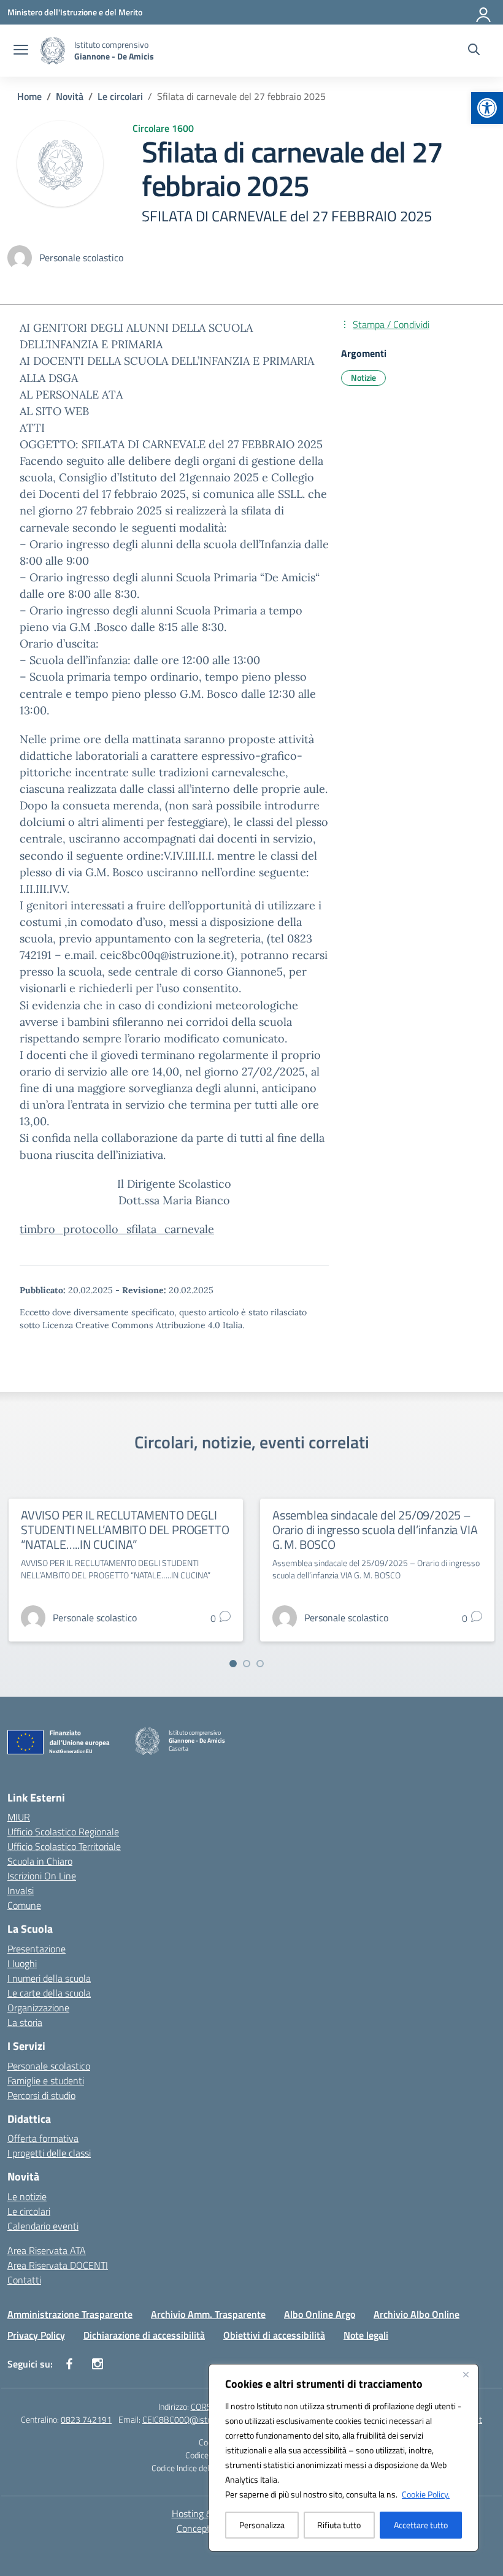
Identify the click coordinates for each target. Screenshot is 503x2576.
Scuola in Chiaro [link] (40, 1861)
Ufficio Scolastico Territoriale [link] (64, 1846)
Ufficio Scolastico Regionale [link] (63, 1832)
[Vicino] (466, 2374)
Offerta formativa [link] (43, 2138)
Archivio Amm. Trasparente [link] (208, 2314)
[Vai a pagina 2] (247, 1664)
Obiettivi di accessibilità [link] (274, 2335)
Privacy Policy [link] (36, 2335)
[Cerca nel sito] (474, 51)
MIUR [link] (19, 1817)
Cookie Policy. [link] (426, 2494)
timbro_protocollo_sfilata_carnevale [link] (117, 1229)
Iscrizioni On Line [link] (42, 1876)
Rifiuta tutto (339, 2525)
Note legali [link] (366, 2335)
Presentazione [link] (36, 1949)
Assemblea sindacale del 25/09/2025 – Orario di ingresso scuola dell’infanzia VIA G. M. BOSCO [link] (375, 1530)
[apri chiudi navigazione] (21, 51)
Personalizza (262, 2525)
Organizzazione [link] (38, 2008)
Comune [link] (24, 1905)
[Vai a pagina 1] (233, 1664)
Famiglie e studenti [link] (46, 2081)
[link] (487, 108)
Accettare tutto (421, 2525)
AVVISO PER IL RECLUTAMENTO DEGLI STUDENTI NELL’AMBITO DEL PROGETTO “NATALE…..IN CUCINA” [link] (125, 1530)
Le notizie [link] (27, 2196)
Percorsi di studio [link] (41, 2095)
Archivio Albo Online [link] (417, 2314)
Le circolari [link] (29, 2211)
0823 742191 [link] (86, 2419)
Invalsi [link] (21, 1890)
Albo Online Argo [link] (320, 2314)
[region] (344, 2458)
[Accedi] (484, 12)
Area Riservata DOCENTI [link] (58, 2265)
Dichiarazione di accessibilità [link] (144, 2335)
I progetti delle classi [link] (49, 2153)
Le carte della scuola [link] (49, 1993)
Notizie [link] (363, 377)
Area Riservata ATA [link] (47, 2250)
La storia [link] (25, 2022)
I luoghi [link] (22, 1963)
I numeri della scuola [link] (49, 1978)
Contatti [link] (24, 2280)
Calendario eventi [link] (43, 2226)
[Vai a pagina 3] (260, 1664)
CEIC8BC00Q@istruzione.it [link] (191, 2419)
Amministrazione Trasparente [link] (70, 2314)
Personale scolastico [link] (49, 2066)
